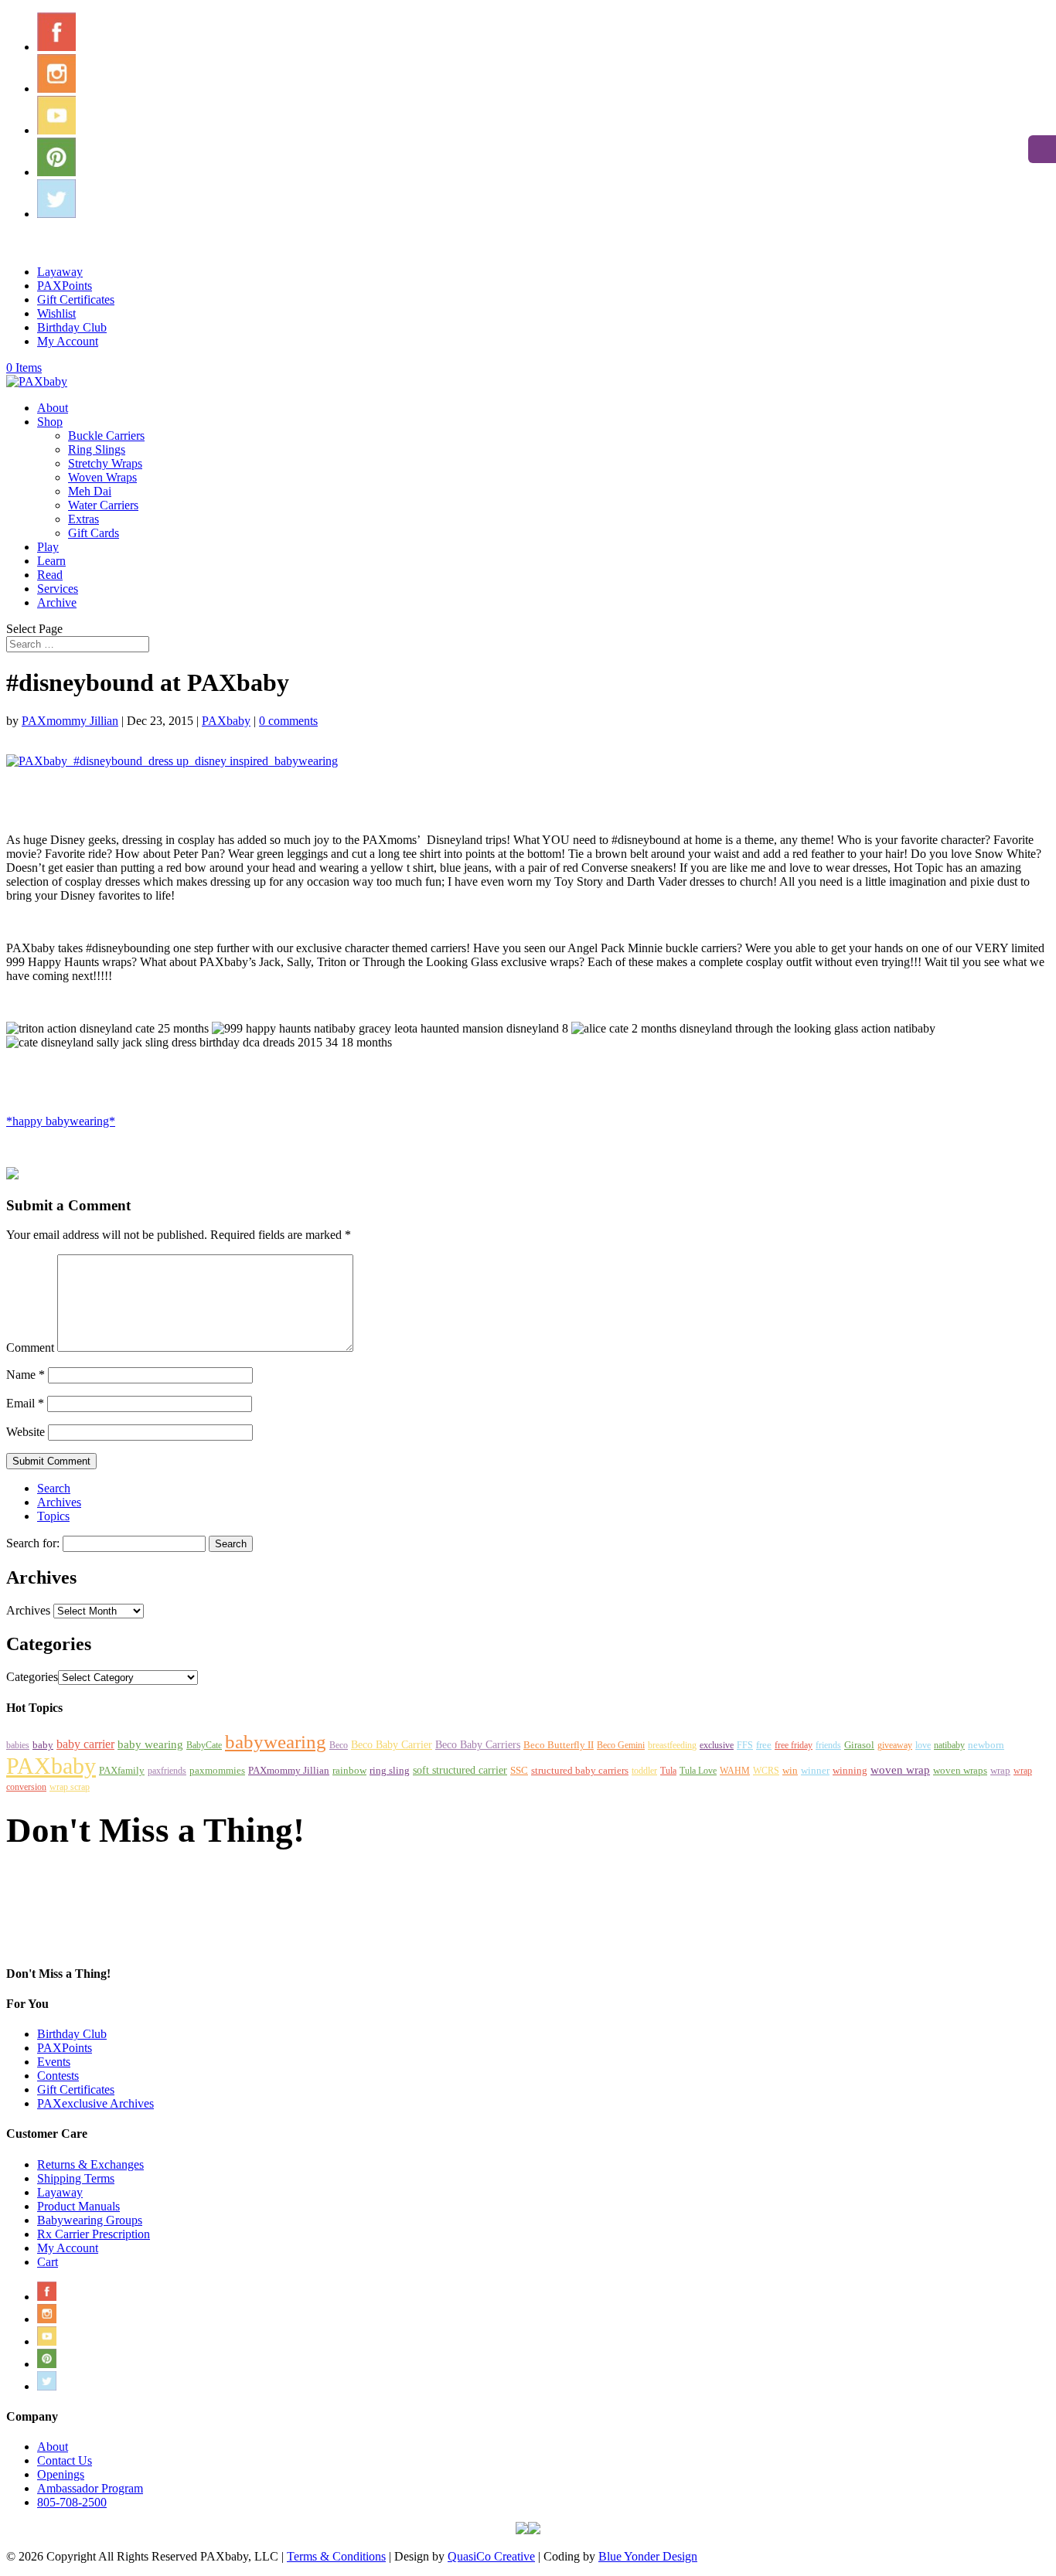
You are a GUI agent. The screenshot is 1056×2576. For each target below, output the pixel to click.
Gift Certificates (76, 299)
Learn (51, 561)
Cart (48, 2262)
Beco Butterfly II (559, 1745)
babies (18, 1745)
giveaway (895, 1745)
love (923, 1745)
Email (25, 1403)
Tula (668, 1771)
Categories (32, 1677)
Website (26, 1432)
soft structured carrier (460, 1770)
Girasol (859, 1745)
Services (58, 589)
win (790, 1770)
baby (43, 1745)
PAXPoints (65, 286)
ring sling (390, 1771)
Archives (59, 1502)
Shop (50, 422)
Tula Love (698, 1771)
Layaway (60, 272)
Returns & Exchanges (90, 2164)
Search (54, 1488)
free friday (794, 1745)
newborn (986, 1745)
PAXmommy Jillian (70, 721)
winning (850, 1771)
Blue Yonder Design (648, 2556)
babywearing (276, 1742)
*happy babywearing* (61, 1121)
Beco (339, 1745)
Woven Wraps (102, 477)
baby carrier (85, 1744)
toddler (644, 1771)
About (53, 408)
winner (815, 1770)
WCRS (766, 1771)
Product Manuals (78, 2206)
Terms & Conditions (336, 2556)
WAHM (735, 1771)
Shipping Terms (76, 2178)
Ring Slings (97, 449)
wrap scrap (70, 1787)
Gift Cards (94, 533)
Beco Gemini (621, 1745)
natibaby (949, 1745)
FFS (745, 1745)
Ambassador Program (90, 2488)
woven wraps (960, 1770)
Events (54, 2062)
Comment (30, 1348)
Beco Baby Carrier (392, 1745)
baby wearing (150, 1744)
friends (828, 1745)
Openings (61, 2474)
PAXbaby (226, 721)
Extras (83, 519)
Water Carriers (103, 505)
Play (48, 547)
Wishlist (56, 313)
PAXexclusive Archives (95, 2103)
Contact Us (65, 2460)
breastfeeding (672, 1745)
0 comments (288, 721)
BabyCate (204, 1745)
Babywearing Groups (90, 2220)
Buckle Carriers (106, 436)
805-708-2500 (72, 2502)
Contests (58, 2076)
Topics (53, 1516)
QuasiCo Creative (491, 2556)
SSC (519, 1770)
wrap (1000, 1771)
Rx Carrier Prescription (94, 2234)
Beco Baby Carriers (478, 1745)
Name (26, 1375)
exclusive (717, 1745)
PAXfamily (122, 1771)
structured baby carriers (580, 1770)
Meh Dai (90, 491)
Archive (57, 602)
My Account (68, 341)
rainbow (349, 1771)
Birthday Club (72, 327)
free (764, 1745)
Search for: (33, 1543)
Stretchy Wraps (105, 463)
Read (50, 575)
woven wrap (900, 1770)
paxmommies (217, 1770)
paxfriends (167, 1771)
